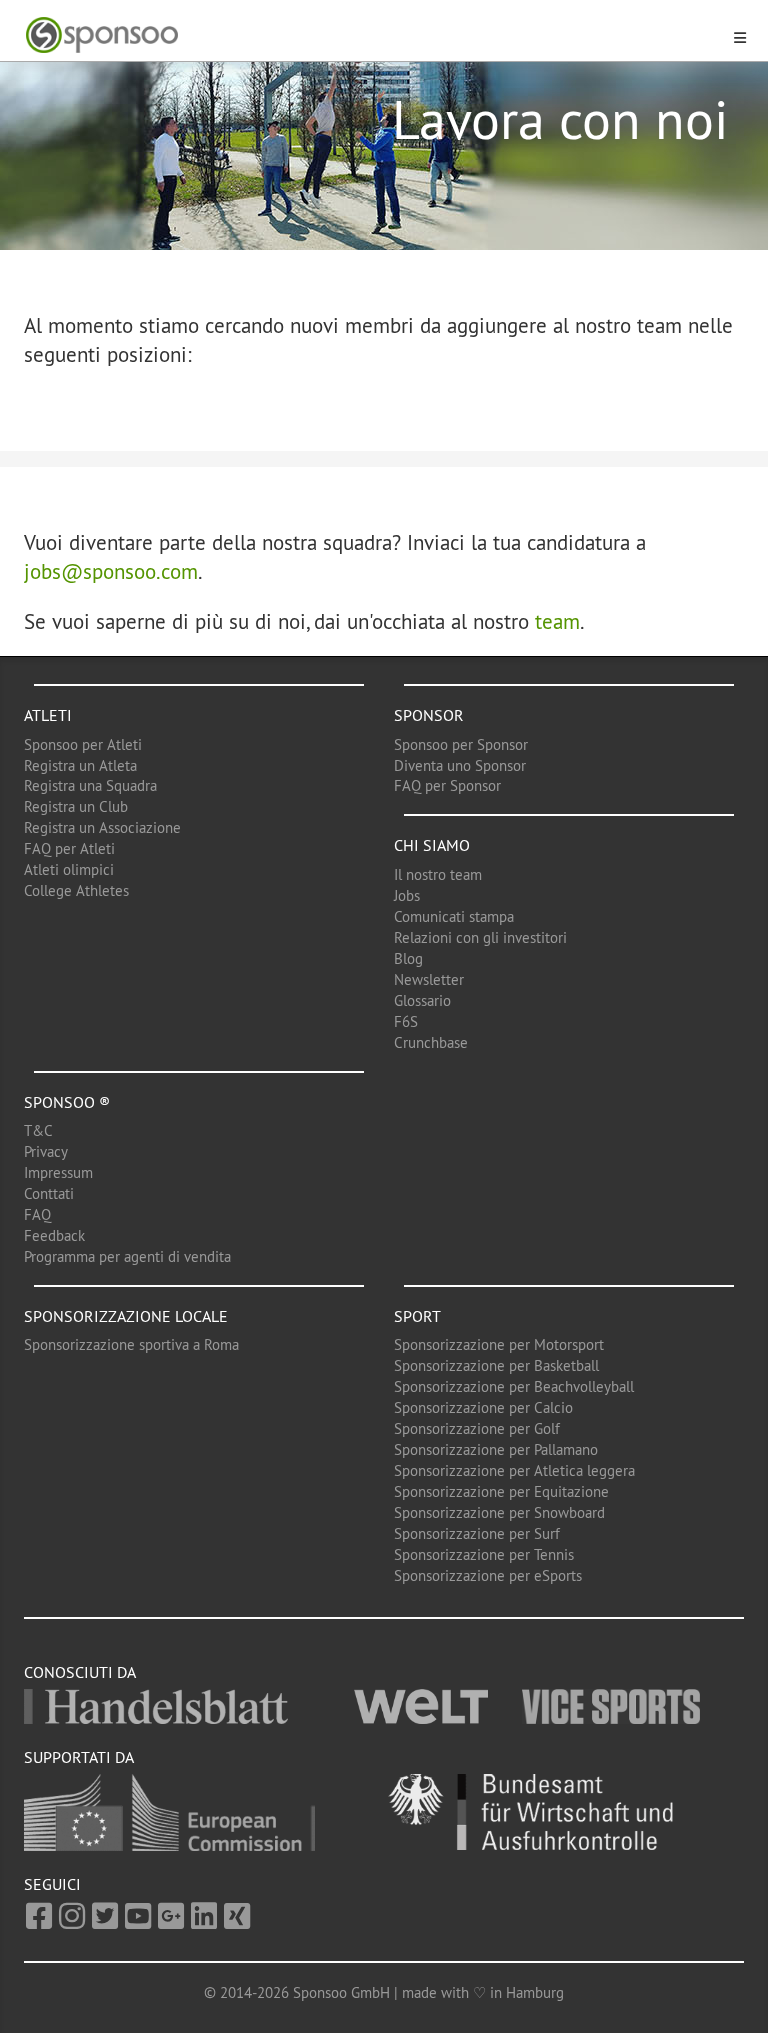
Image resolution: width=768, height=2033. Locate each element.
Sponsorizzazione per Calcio (483, 1407)
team (557, 621)
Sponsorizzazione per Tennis (484, 1554)
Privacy (46, 1151)
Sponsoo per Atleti (83, 744)
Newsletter (429, 979)
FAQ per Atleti (69, 848)
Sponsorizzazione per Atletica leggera (514, 1470)
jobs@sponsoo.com (111, 571)
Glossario (422, 1000)
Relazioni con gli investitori (480, 937)
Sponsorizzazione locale (126, 1316)
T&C (38, 1130)
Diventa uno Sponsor (460, 765)
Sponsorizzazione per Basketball (496, 1365)
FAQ (37, 1214)
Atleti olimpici (69, 869)
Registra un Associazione (102, 827)
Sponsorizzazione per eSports (488, 1575)
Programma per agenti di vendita (127, 1256)
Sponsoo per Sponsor (461, 744)
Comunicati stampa (454, 916)
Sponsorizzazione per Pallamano (496, 1449)
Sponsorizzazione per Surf (477, 1533)
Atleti (48, 715)
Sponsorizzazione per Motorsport (499, 1344)
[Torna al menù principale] (372, 35)
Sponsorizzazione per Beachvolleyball (514, 1386)
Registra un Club (76, 806)
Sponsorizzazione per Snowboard (499, 1512)
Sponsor (429, 715)
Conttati (49, 1193)
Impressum (58, 1172)
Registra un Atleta (80, 765)
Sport (417, 1316)
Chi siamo (432, 845)
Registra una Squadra (90, 785)
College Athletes (76, 890)
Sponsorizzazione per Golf (477, 1428)
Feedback (54, 1235)
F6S (406, 1021)
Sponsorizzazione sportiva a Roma (131, 1344)
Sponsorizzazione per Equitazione (501, 1491)
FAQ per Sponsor (447, 785)
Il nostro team (438, 874)
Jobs (407, 895)
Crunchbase (431, 1042)
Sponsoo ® (67, 1102)
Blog (408, 958)
